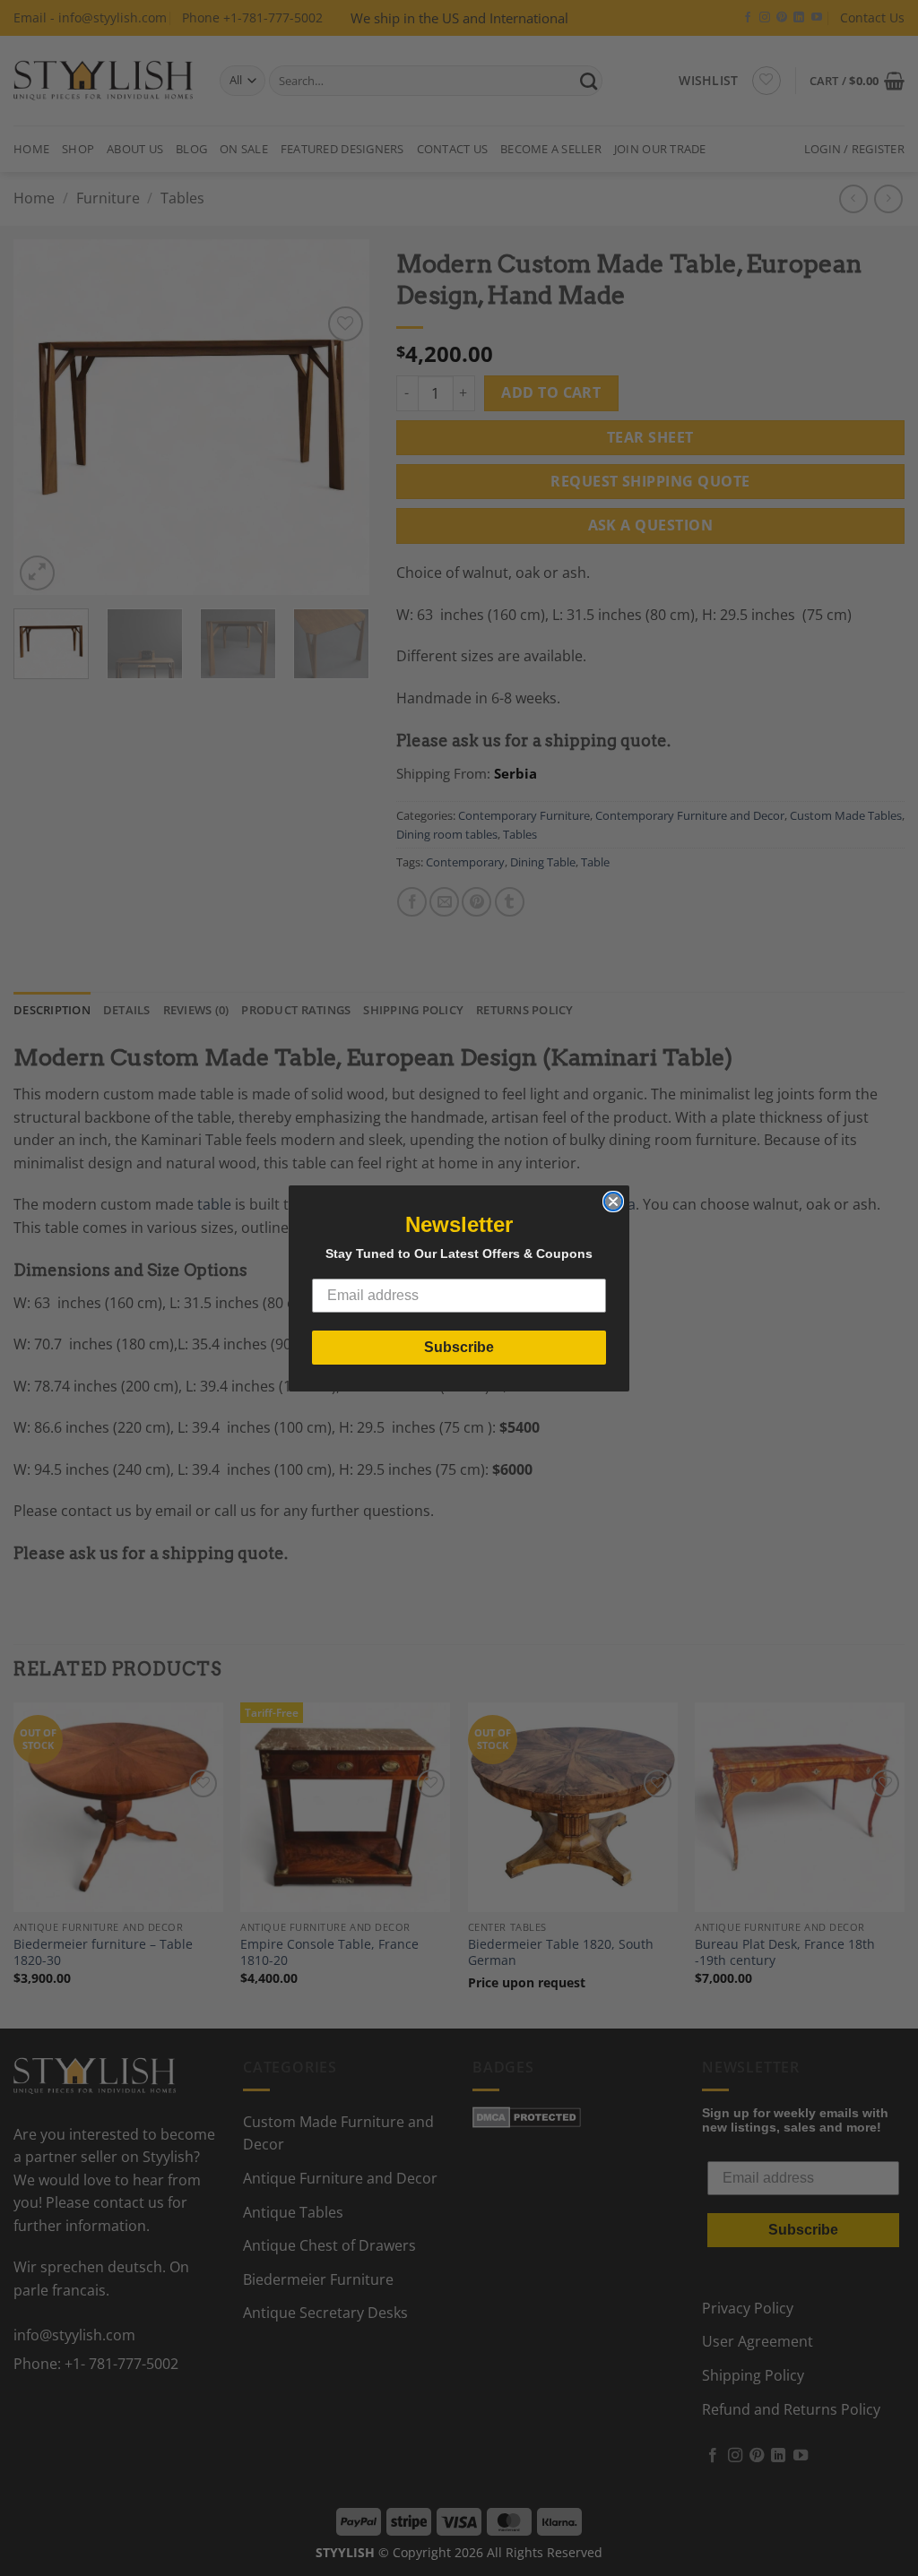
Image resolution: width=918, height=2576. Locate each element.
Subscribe (459, 1347)
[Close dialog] (613, 1202)
